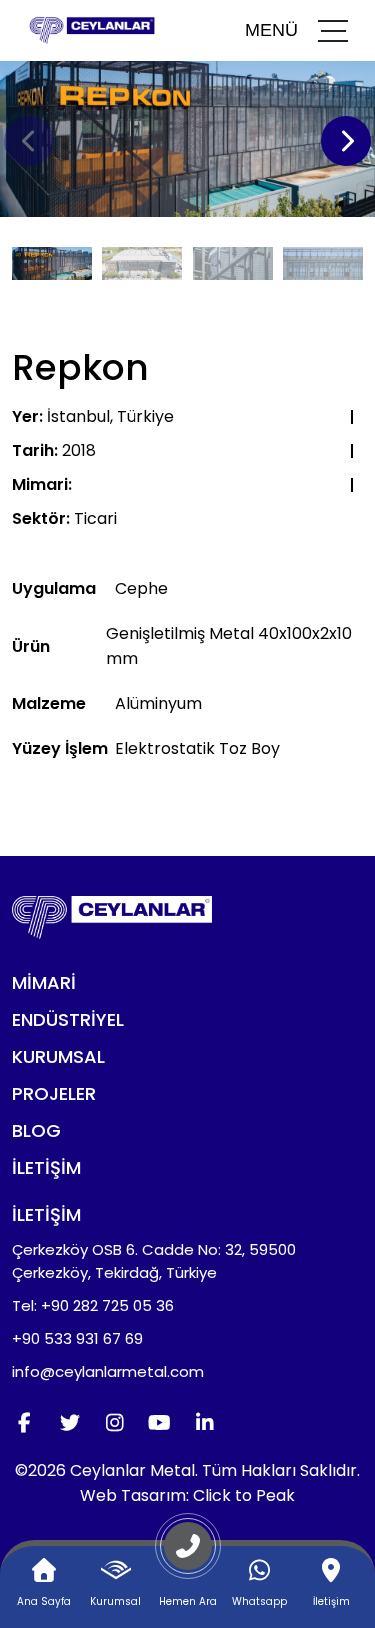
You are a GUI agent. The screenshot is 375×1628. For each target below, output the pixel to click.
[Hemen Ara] (188, 1554)
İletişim (46, 1167)
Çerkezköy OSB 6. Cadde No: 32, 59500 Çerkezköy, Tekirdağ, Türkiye (154, 1261)
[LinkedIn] (204, 1423)
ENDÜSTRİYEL (68, 1019)
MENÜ (271, 30)
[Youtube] (159, 1423)
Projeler (54, 1093)
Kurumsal (58, 1056)
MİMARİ (44, 982)
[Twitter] (69, 1423)
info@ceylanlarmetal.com (108, 1371)
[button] (346, 141)
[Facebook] (24, 1423)
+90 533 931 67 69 (77, 1338)
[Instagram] (114, 1423)
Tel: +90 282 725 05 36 (93, 1305)
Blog (36, 1130)
